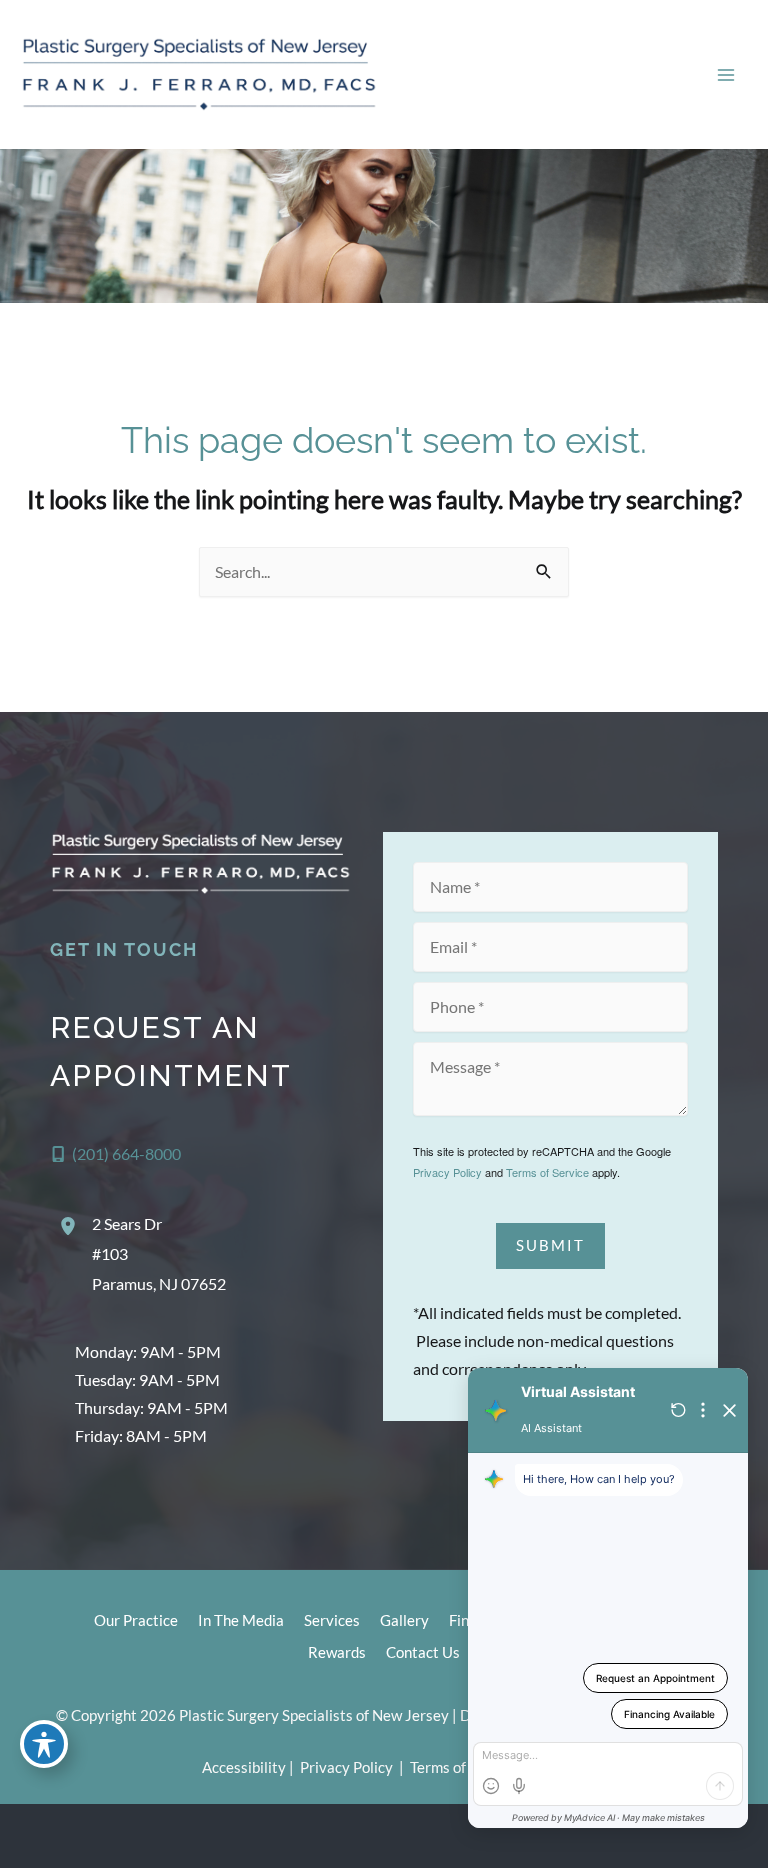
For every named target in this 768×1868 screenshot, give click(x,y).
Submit (550, 1245)
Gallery (404, 1620)
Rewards (337, 1652)
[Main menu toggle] (725, 74)
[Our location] (740, 1836)
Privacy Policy (447, 1172)
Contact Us (423, 1652)
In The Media (241, 1620)
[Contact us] (684, 1836)
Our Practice (136, 1620)
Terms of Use (452, 1767)
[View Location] (71, 1226)
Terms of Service (547, 1172)
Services (332, 1620)
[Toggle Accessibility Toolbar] (44, 1744)
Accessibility (244, 1767)
